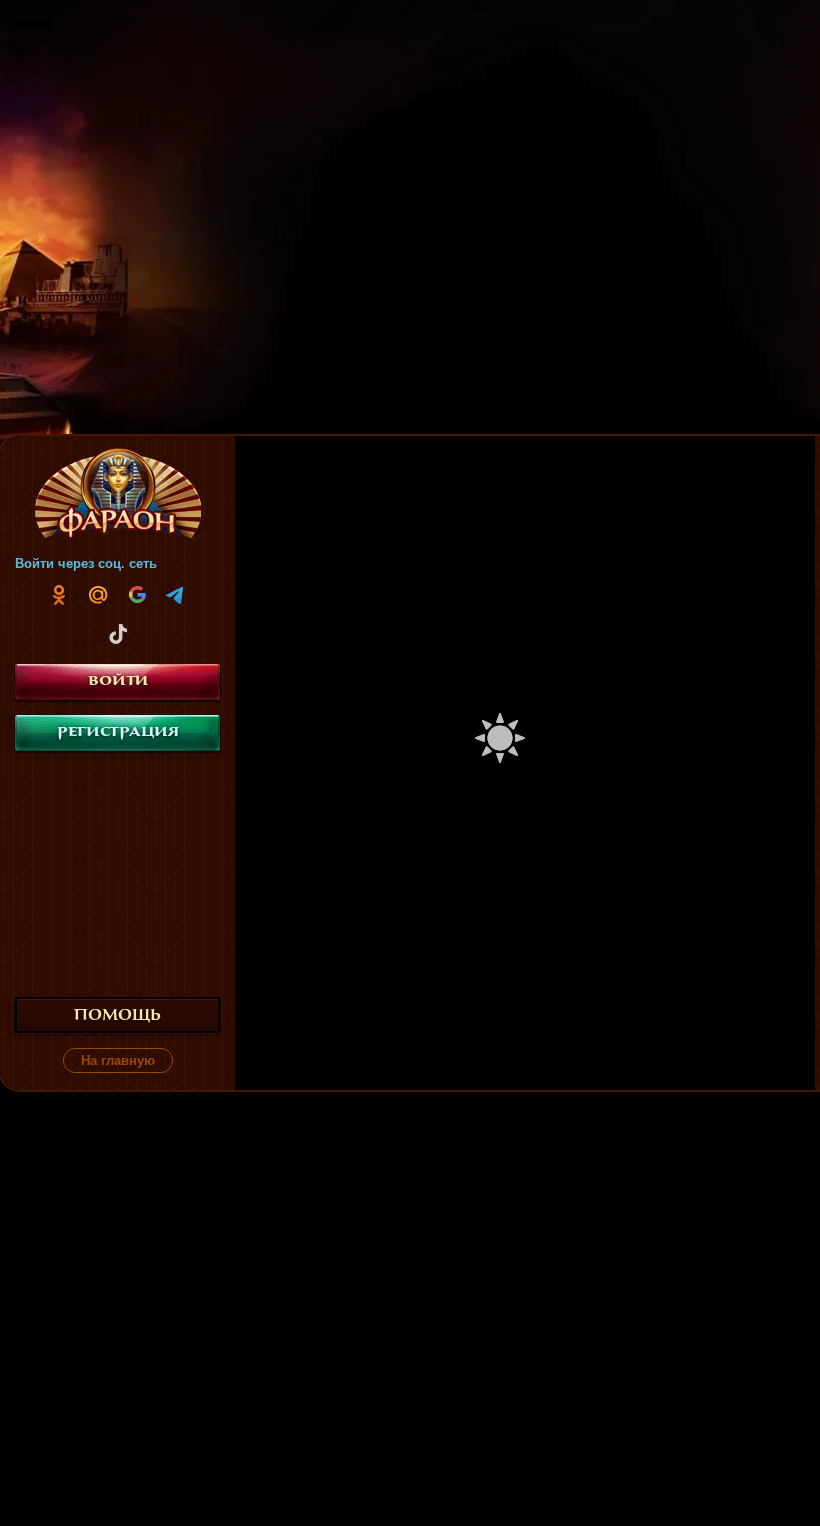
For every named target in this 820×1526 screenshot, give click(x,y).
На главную (118, 1060)
